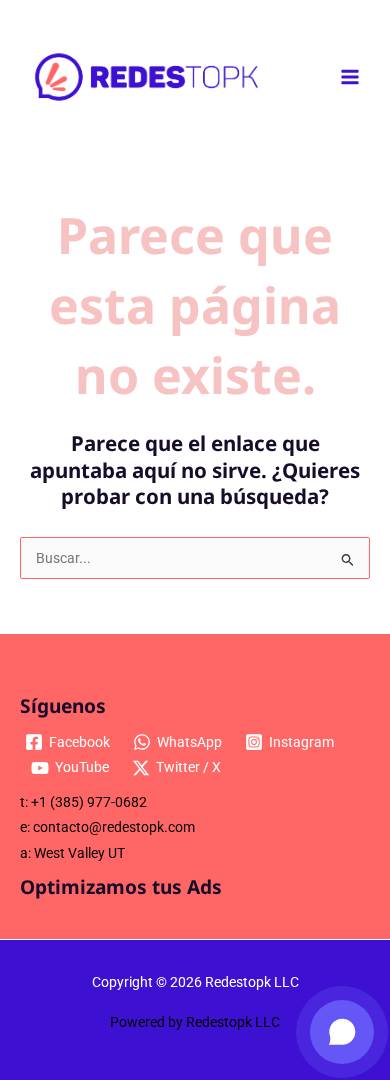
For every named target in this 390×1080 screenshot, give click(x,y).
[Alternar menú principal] (350, 77)
